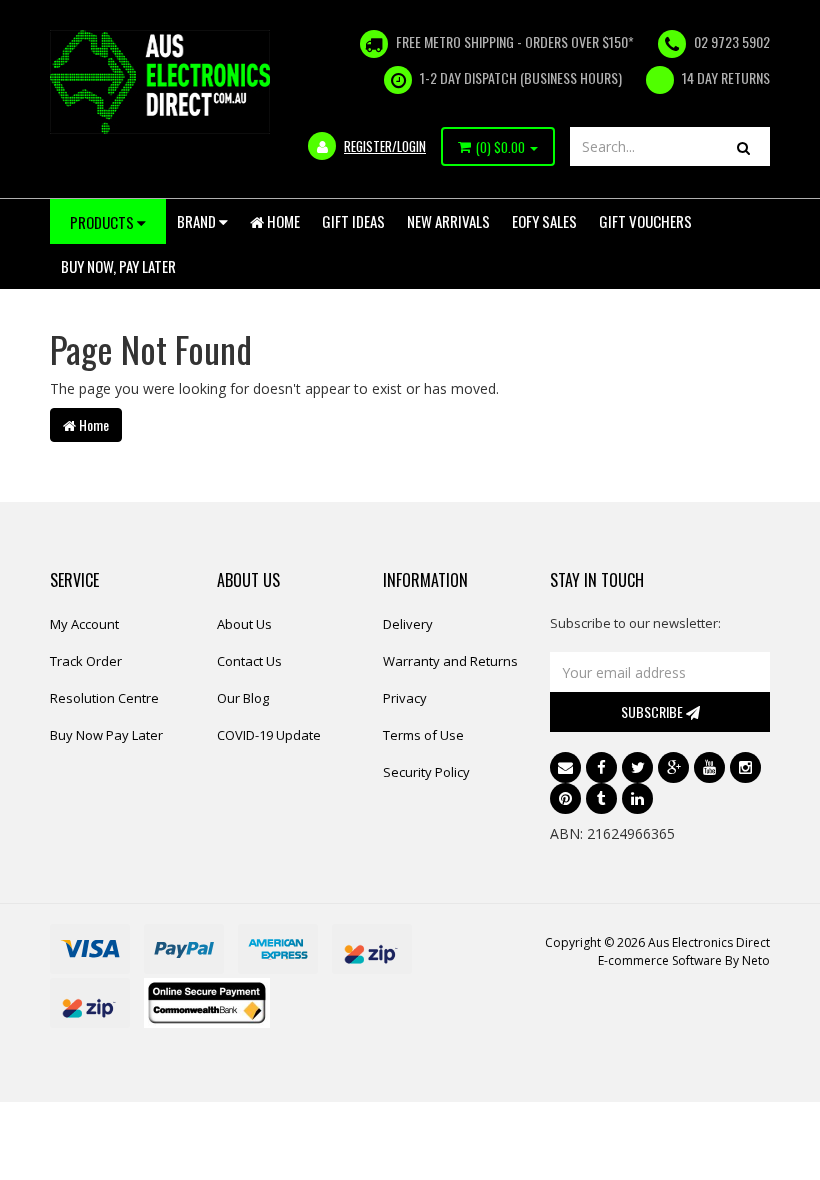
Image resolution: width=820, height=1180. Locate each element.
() (500, 147)
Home (282, 221)
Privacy (405, 698)
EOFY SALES (544, 221)
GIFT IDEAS (353, 221)
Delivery (408, 624)
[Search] (743, 146)
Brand (198, 221)
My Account (84, 624)
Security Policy (426, 772)
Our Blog (243, 698)
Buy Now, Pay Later (118, 266)
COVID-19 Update (269, 735)
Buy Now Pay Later (106, 735)
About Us (244, 624)
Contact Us (249, 661)
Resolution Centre (104, 698)
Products (103, 222)
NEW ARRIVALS (448, 221)
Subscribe (653, 711)
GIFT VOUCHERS (645, 221)
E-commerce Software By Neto (684, 960)
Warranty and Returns (450, 661)
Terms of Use (423, 735)
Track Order (86, 661)
